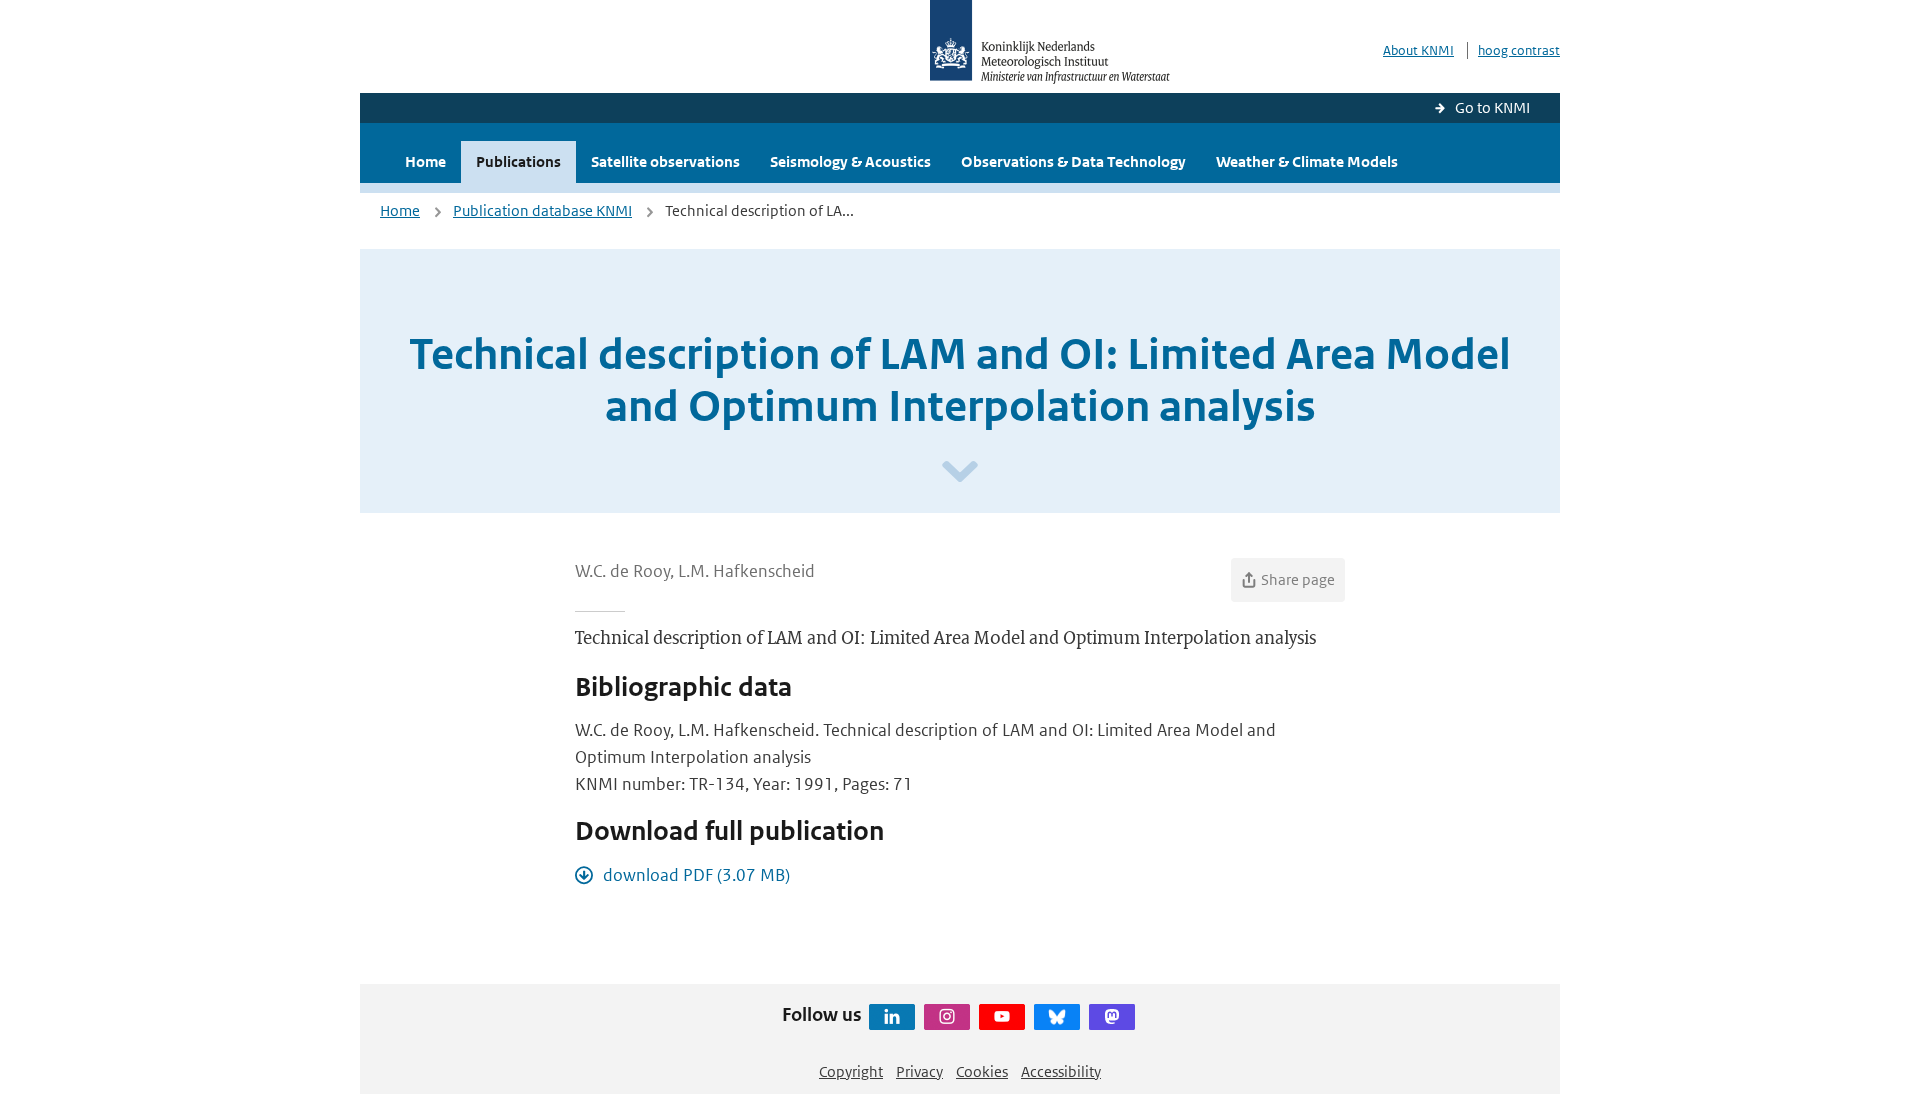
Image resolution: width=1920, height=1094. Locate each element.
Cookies (982, 1071)
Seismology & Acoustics (850, 161)
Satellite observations (665, 161)
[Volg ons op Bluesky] (1057, 1017)
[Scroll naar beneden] (960, 472)
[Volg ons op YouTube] (1002, 1017)
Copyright (851, 1071)
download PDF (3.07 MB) (696, 875)
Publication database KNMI (542, 210)
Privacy (919, 1071)
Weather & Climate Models (1307, 161)
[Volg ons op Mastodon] (1112, 1017)
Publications (518, 161)
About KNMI (1418, 50)
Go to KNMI (1492, 107)
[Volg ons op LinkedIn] (892, 1017)
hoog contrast (1519, 50)
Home (425, 161)
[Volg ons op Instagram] (947, 1017)
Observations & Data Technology (1073, 161)
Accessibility (1061, 1071)
